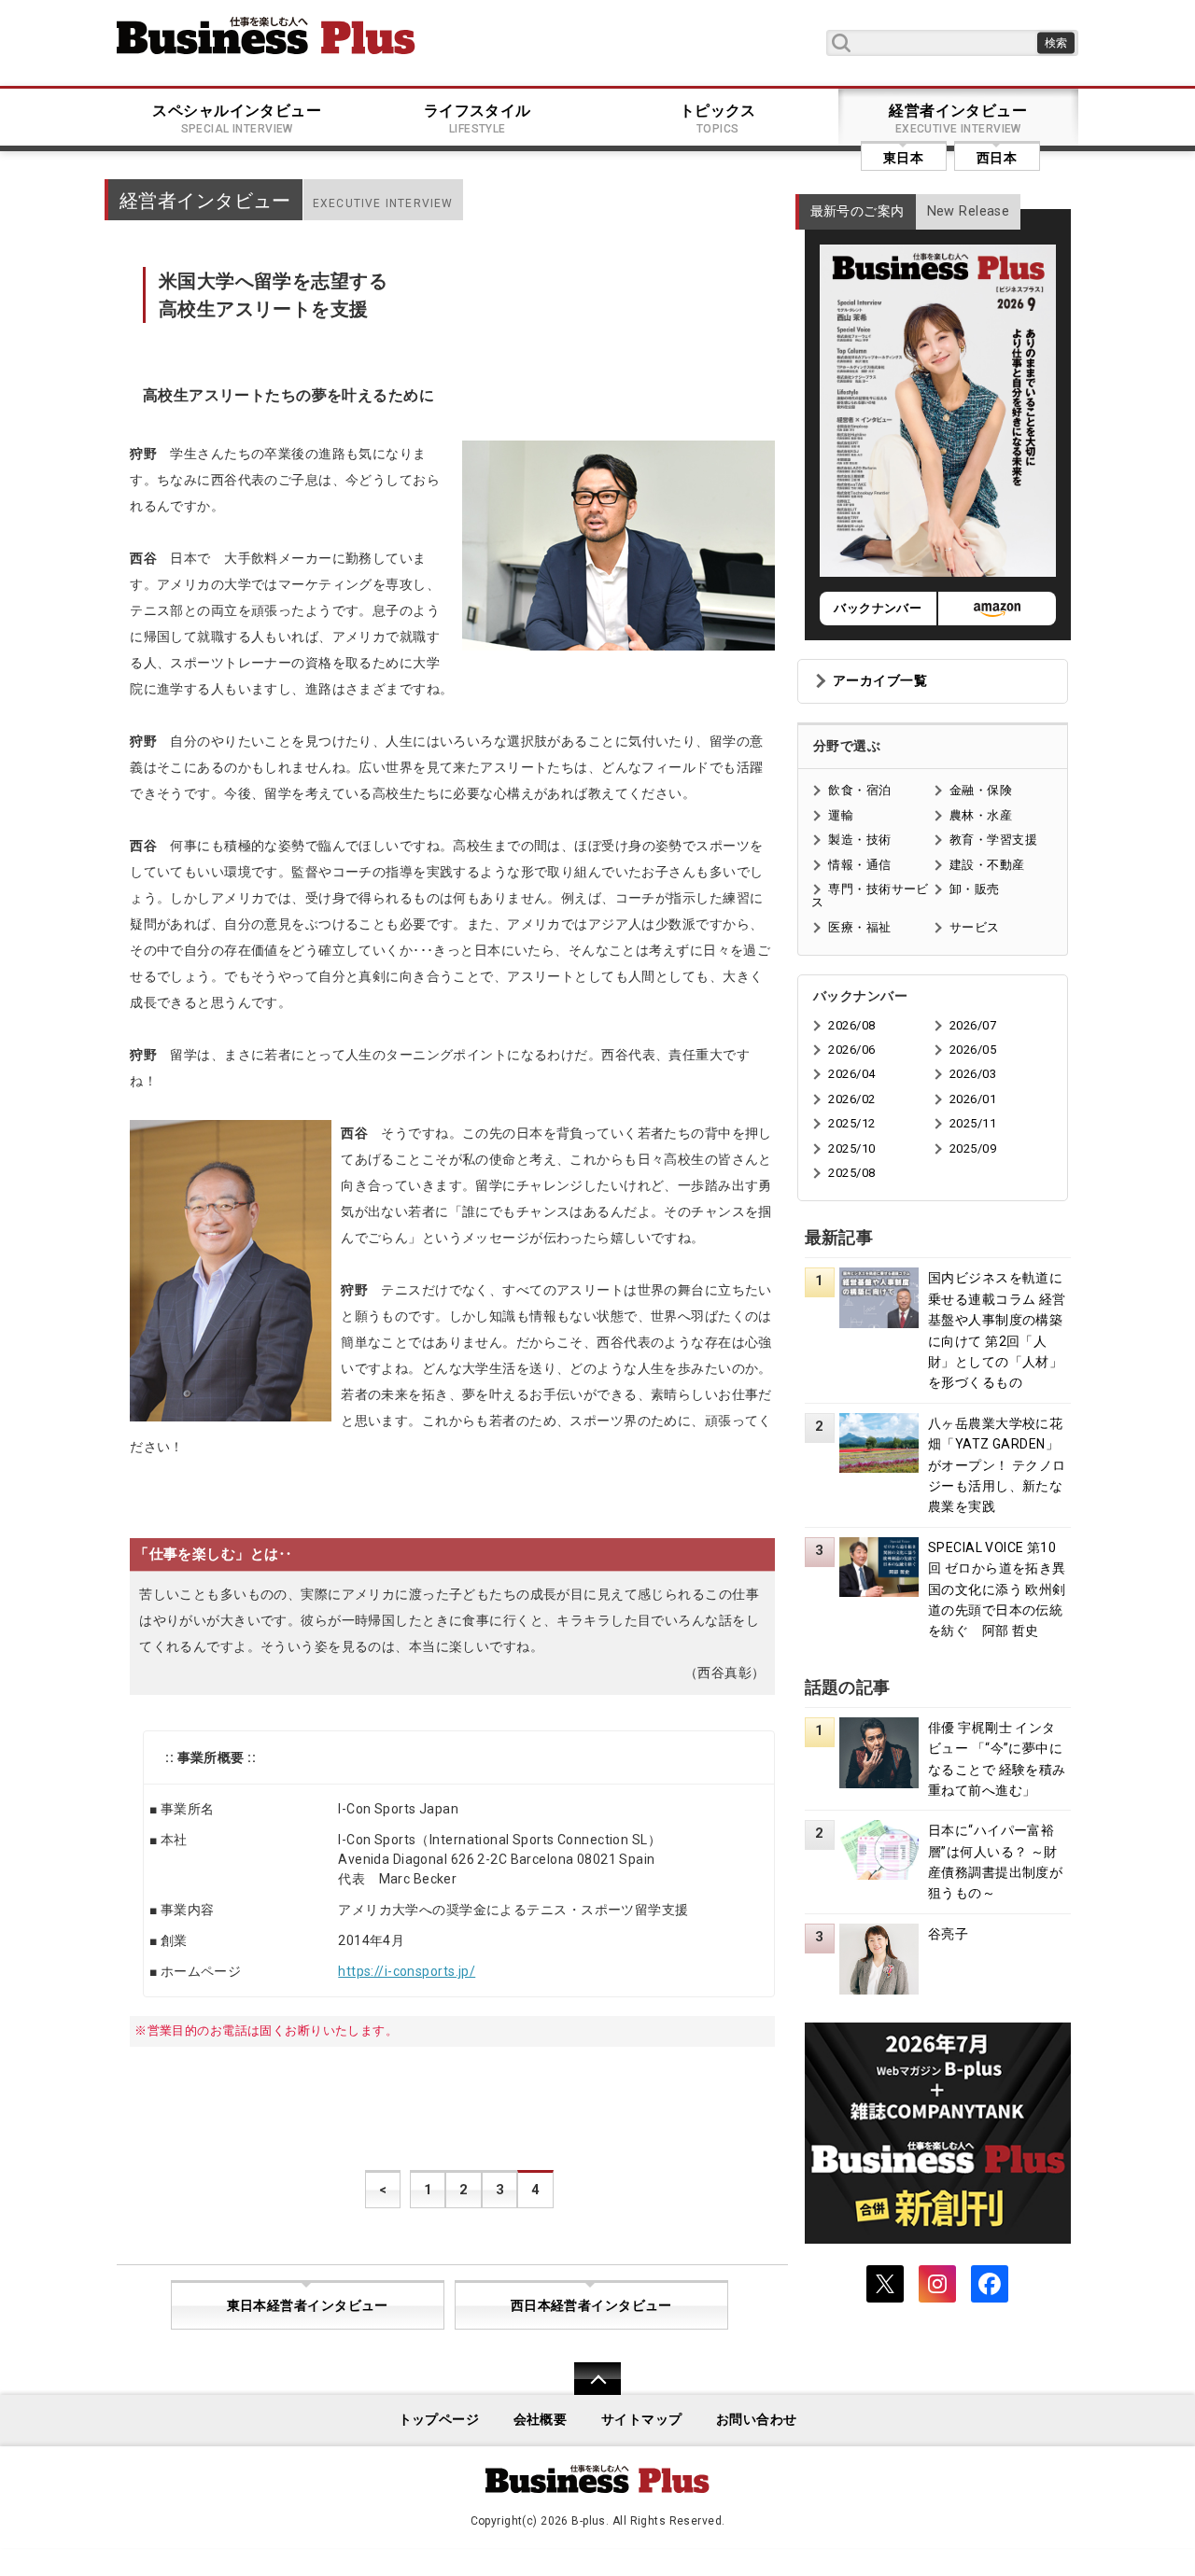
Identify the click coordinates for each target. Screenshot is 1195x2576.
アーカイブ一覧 (880, 681)
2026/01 (973, 1099)
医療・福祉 (859, 927)
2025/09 (973, 1148)
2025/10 (851, 1148)
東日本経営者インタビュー (308, 2306)
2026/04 (851, 1074)
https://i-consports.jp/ (407, 1971)
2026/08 (851, 1025)
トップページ (439, 2420)
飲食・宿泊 (859, 790)
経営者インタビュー (958, 119)
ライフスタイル (478, 119)
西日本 (997, 158)
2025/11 (973, 1123)
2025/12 (851, 1123)
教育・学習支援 (993, 840)
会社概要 (541, 2420)
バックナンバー (878, 608)
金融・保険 (981, 790)
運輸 (841, 815)
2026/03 (973, 1074)
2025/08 (851, 1173)
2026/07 (973, 1025)
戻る (588, 2391)
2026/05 (973, 1050)
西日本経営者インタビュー (591, 2306)
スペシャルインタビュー (237, 119)
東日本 (903, 158)
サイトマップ (642, 2420)
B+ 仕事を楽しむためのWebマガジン (266, 35)
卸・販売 (975, 889)
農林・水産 (981, 815)
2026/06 (851, 1050)
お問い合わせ (757, 2420)
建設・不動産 (987, 865)
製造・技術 (859, 840)
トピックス (718, 119)
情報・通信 (859, 865)
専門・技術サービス (870, 896)
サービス (975, 927)
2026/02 (851, 1099)
